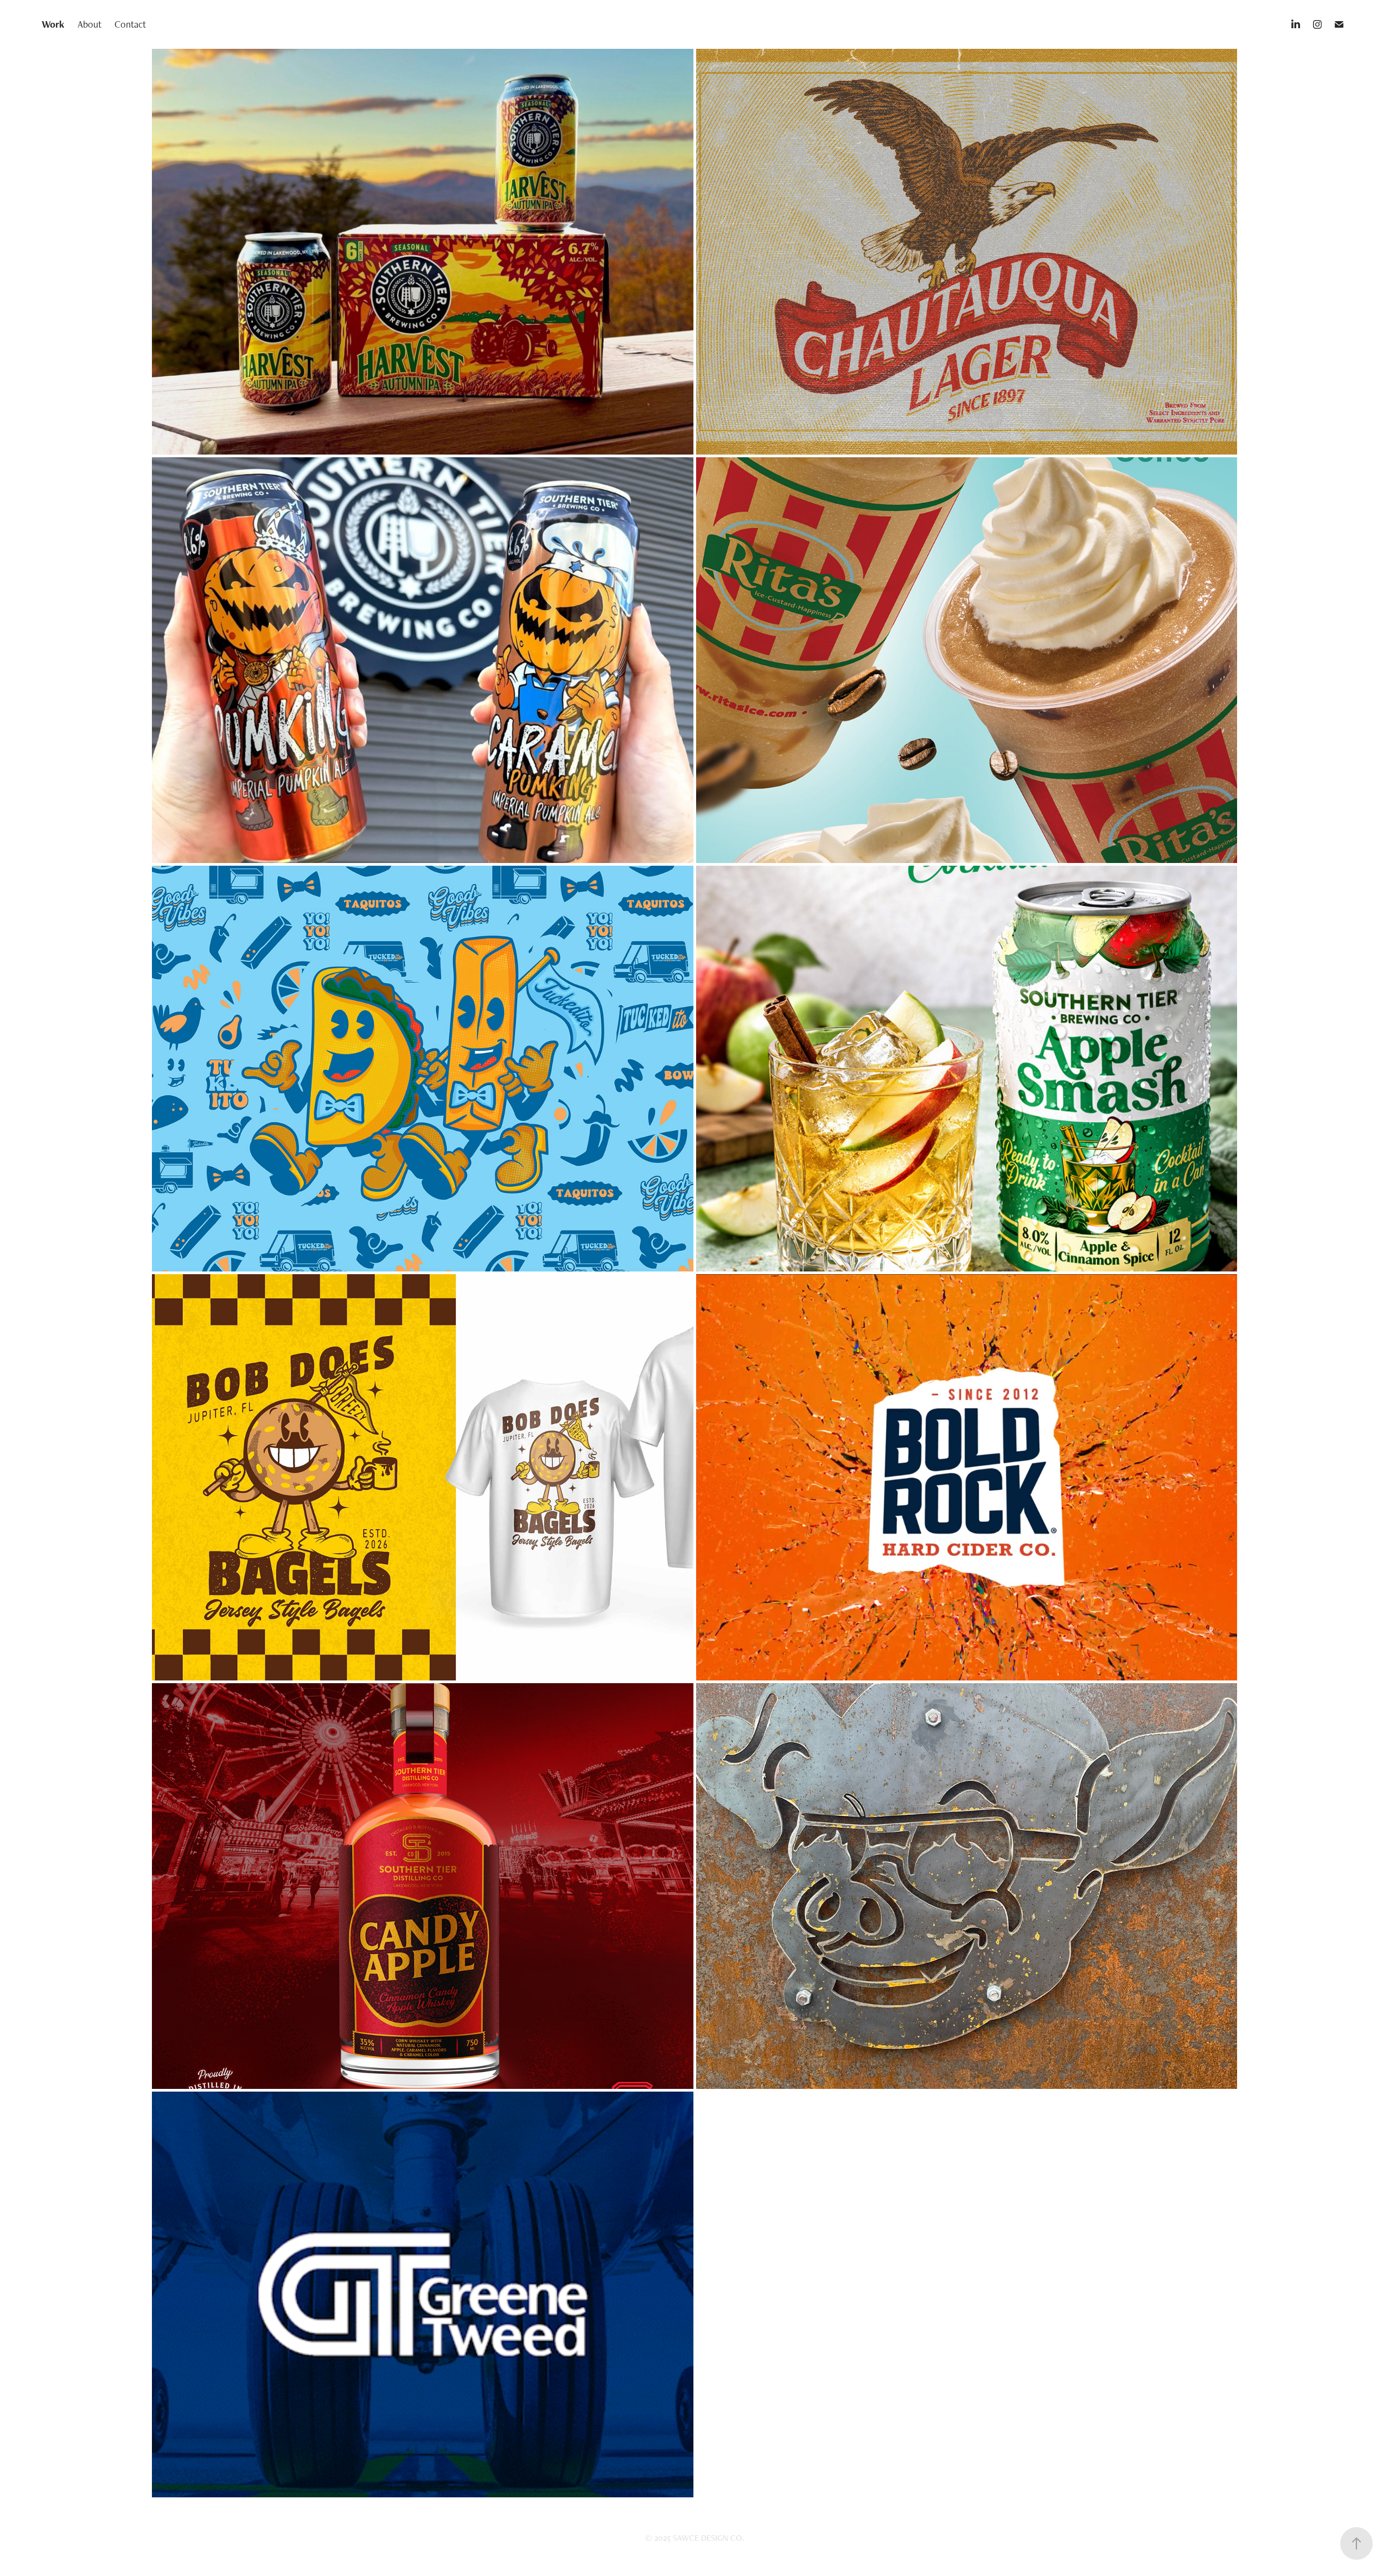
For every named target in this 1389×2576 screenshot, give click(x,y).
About (90, 24)
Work (53, 24)
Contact (130, 24)
